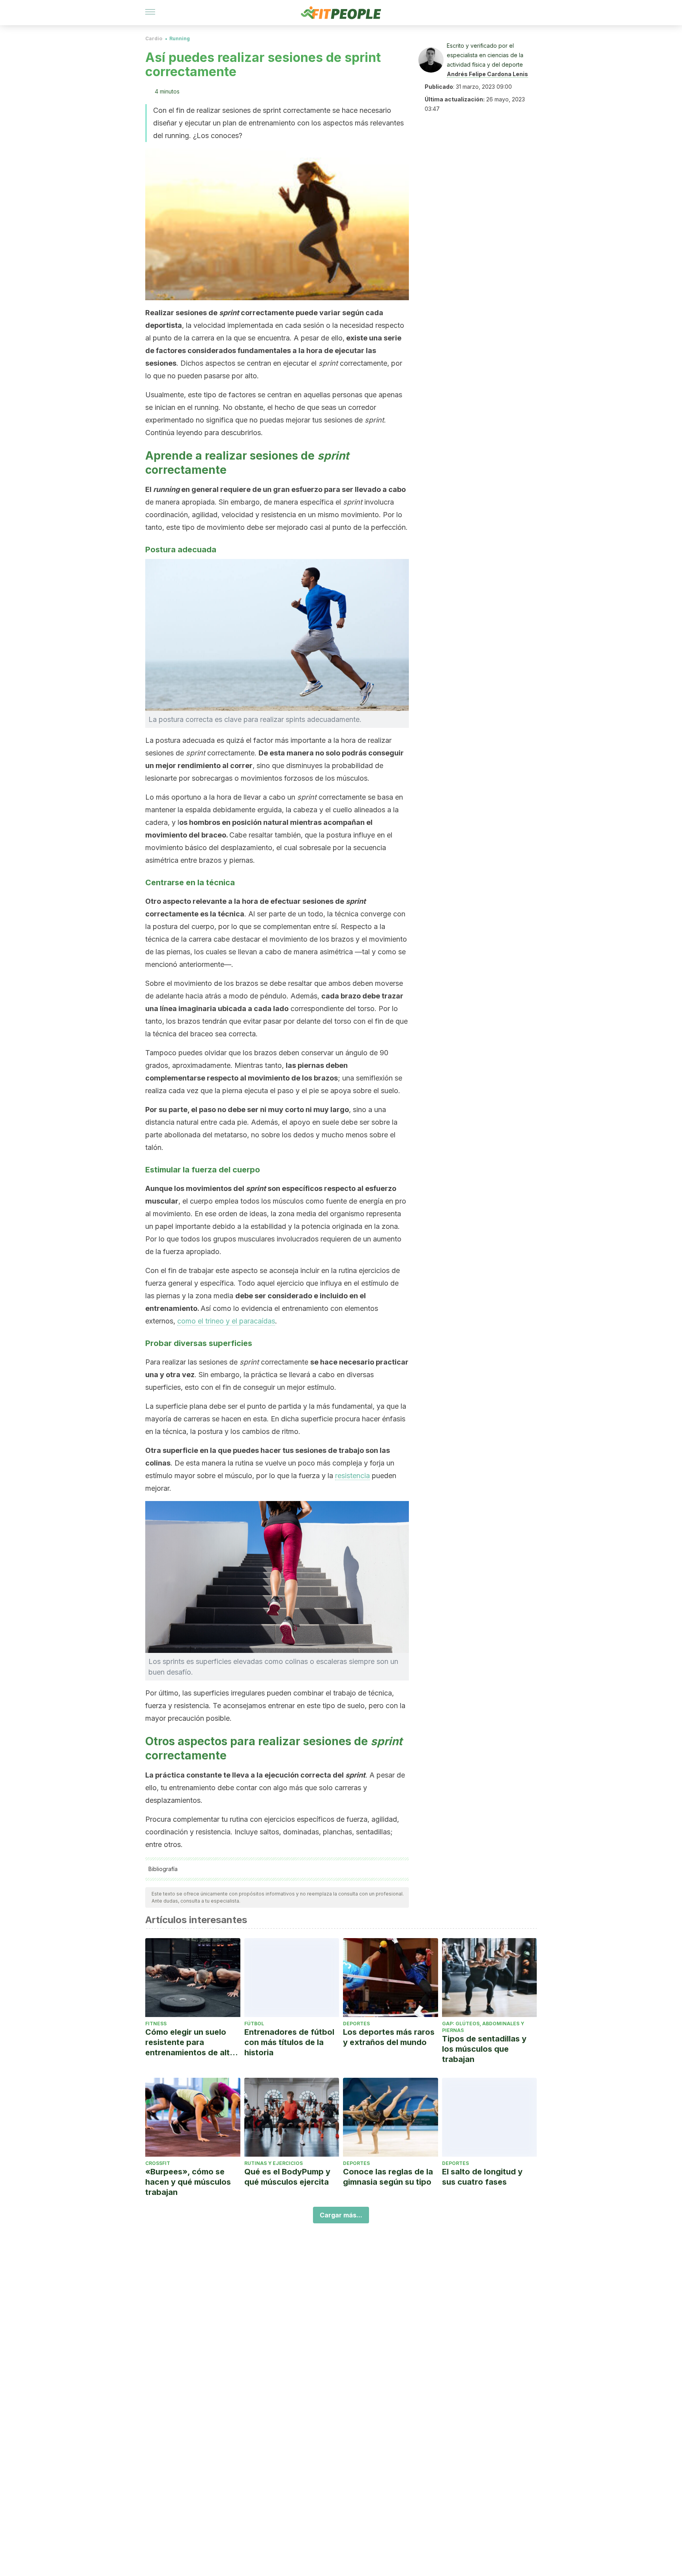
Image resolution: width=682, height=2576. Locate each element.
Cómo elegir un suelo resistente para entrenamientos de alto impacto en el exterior (190, 2042)
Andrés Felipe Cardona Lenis (487, 74)
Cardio (154, 38)
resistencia (352, 1476)
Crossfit (158, 2163)
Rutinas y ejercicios (274, 2163)
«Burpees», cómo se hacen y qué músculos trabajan (188, 2182)
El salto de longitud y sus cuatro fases (482, 2177)
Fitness (156, 2024)
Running (180, 38)
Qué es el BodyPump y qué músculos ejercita (287, 2177)
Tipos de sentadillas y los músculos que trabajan (484, 2049)
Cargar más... (341, 2215)
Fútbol (254, 2024)
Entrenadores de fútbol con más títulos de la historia (289, 2042)
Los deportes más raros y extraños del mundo (389, 2037)
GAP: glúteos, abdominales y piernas (483, 2027)
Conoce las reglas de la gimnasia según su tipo (388, 2177)
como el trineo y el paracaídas (226, 1321)
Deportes (356, 2024)
